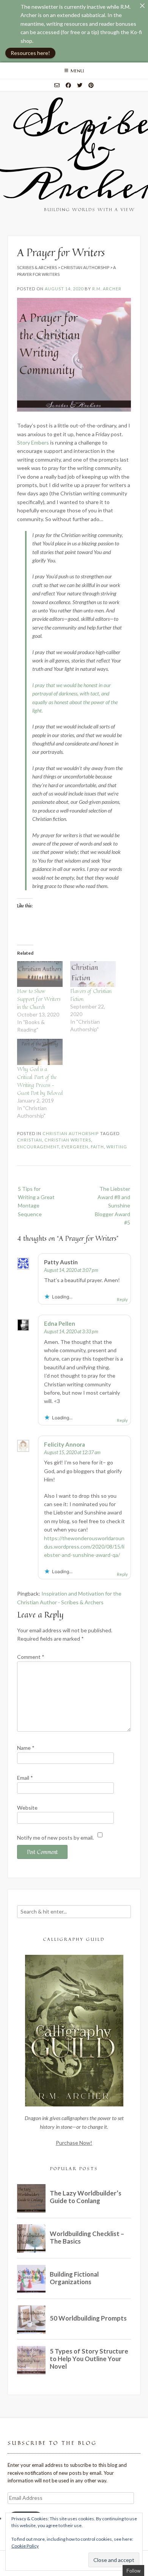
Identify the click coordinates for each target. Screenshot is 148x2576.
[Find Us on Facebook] (68, 85)
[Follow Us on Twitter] (80, 85)
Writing (117, 1147)
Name (26, 1748)
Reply (122, 1299)
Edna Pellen (60, 1323)
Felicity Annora (65, 1444)
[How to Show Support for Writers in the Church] (40, 974)
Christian (30, 1140)
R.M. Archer (107, 289)
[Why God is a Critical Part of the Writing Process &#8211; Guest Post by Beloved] (40, 1052)
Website (27, 1808)
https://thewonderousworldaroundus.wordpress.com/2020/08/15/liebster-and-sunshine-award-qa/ (84, 1547)
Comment (31, 1657)
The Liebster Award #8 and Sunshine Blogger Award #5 (113, 1206)
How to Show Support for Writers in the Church (39, 999)
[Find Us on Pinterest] (91, 85)
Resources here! (30, 53)
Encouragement (38, 1147)
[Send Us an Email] (57, 85)
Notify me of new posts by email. (55, 1838)
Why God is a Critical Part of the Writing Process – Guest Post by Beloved (40, 1081)
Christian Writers (68, 1140)
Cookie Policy (25, 2546)
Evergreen (75, 1147)
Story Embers (33, 442)
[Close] (142, 6)
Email (25, 1778)
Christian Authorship (71, 1133)
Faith (97, 1147)
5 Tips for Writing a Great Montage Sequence (36, 1201)
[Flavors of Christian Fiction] (93, 974)
